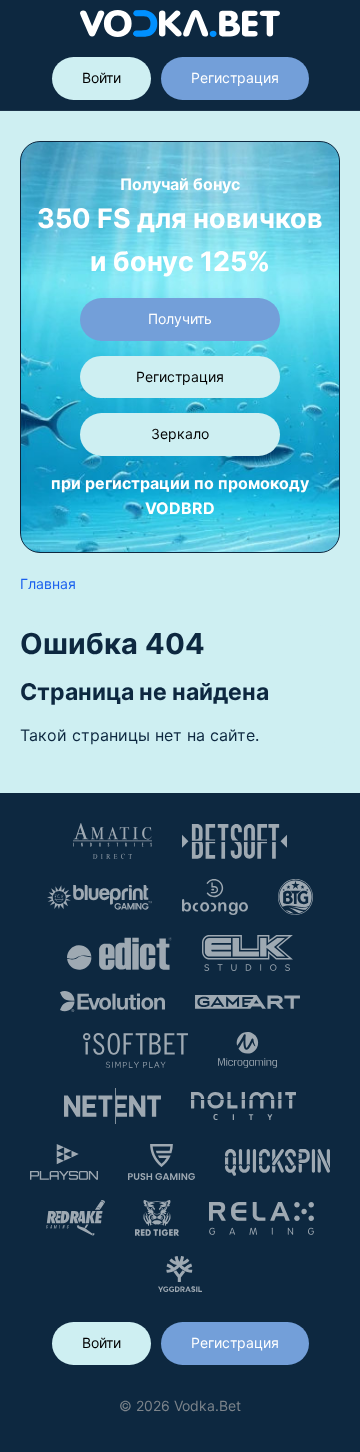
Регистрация (235, 77)
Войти (101, 77)
